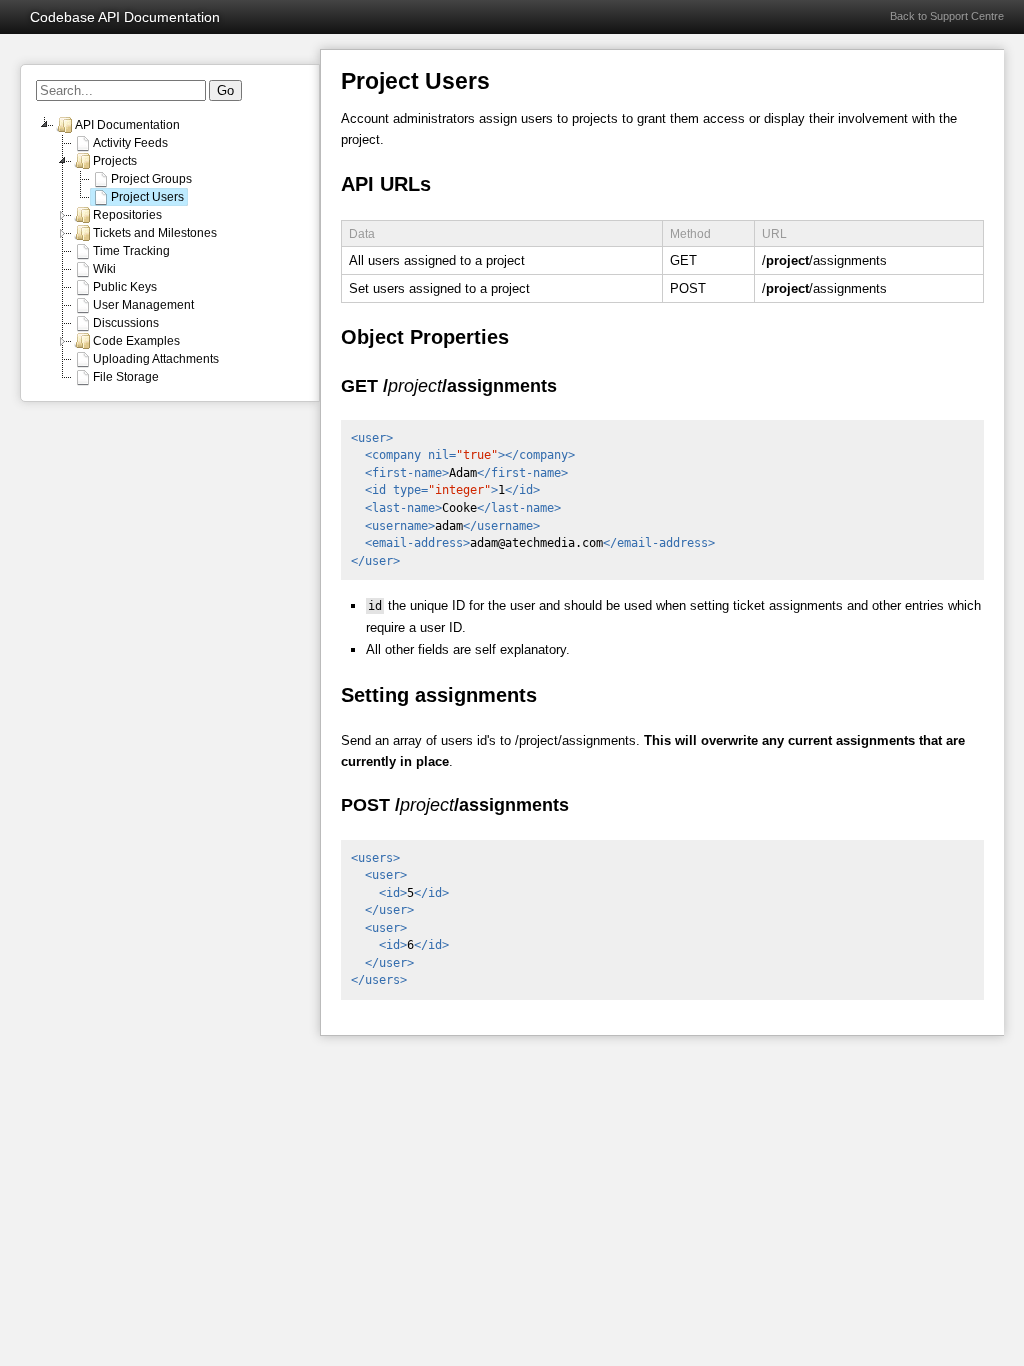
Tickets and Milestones (155, 233)
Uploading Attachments (156, 359)
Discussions (126, 323)
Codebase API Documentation (125, 17)
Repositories (127, 215)
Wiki (104, 269)
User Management (143, 305)
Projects (115, 161)
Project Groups (151, 179)
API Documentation (127, 125)
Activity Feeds (130, 143)
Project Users (147, 197)
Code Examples (136, 341)
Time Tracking (131, 251)
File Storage (126, 377)
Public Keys (125, 287)
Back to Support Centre (947, 16)
